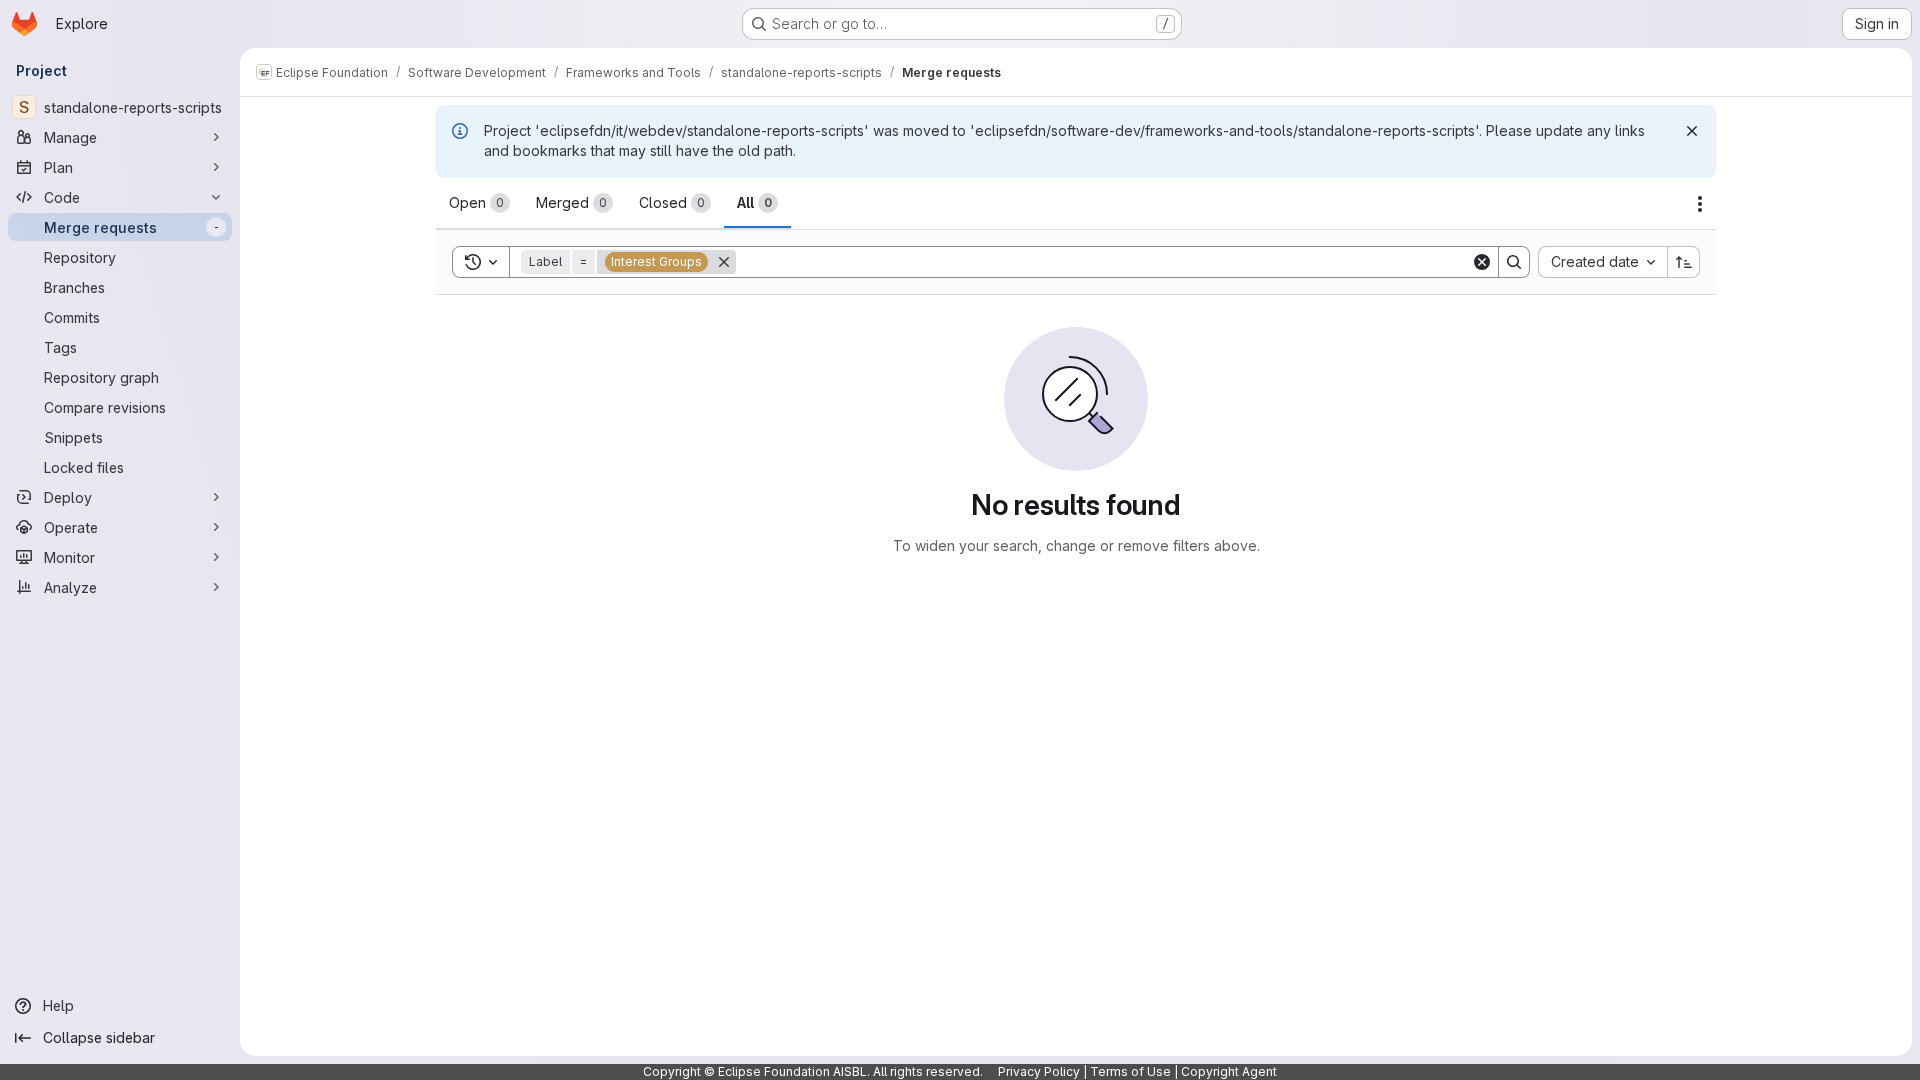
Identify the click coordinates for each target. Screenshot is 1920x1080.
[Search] (1514, 262)
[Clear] (1482, 262)
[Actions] (1700, 204)
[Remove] (724, 262)
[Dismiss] (1692, 131)
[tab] (479, 203)
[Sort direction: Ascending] (1684, 262)
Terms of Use (1130, 1071)
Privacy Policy (1039, 1071)
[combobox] (1602, 262)
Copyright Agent (1229, 1071)
